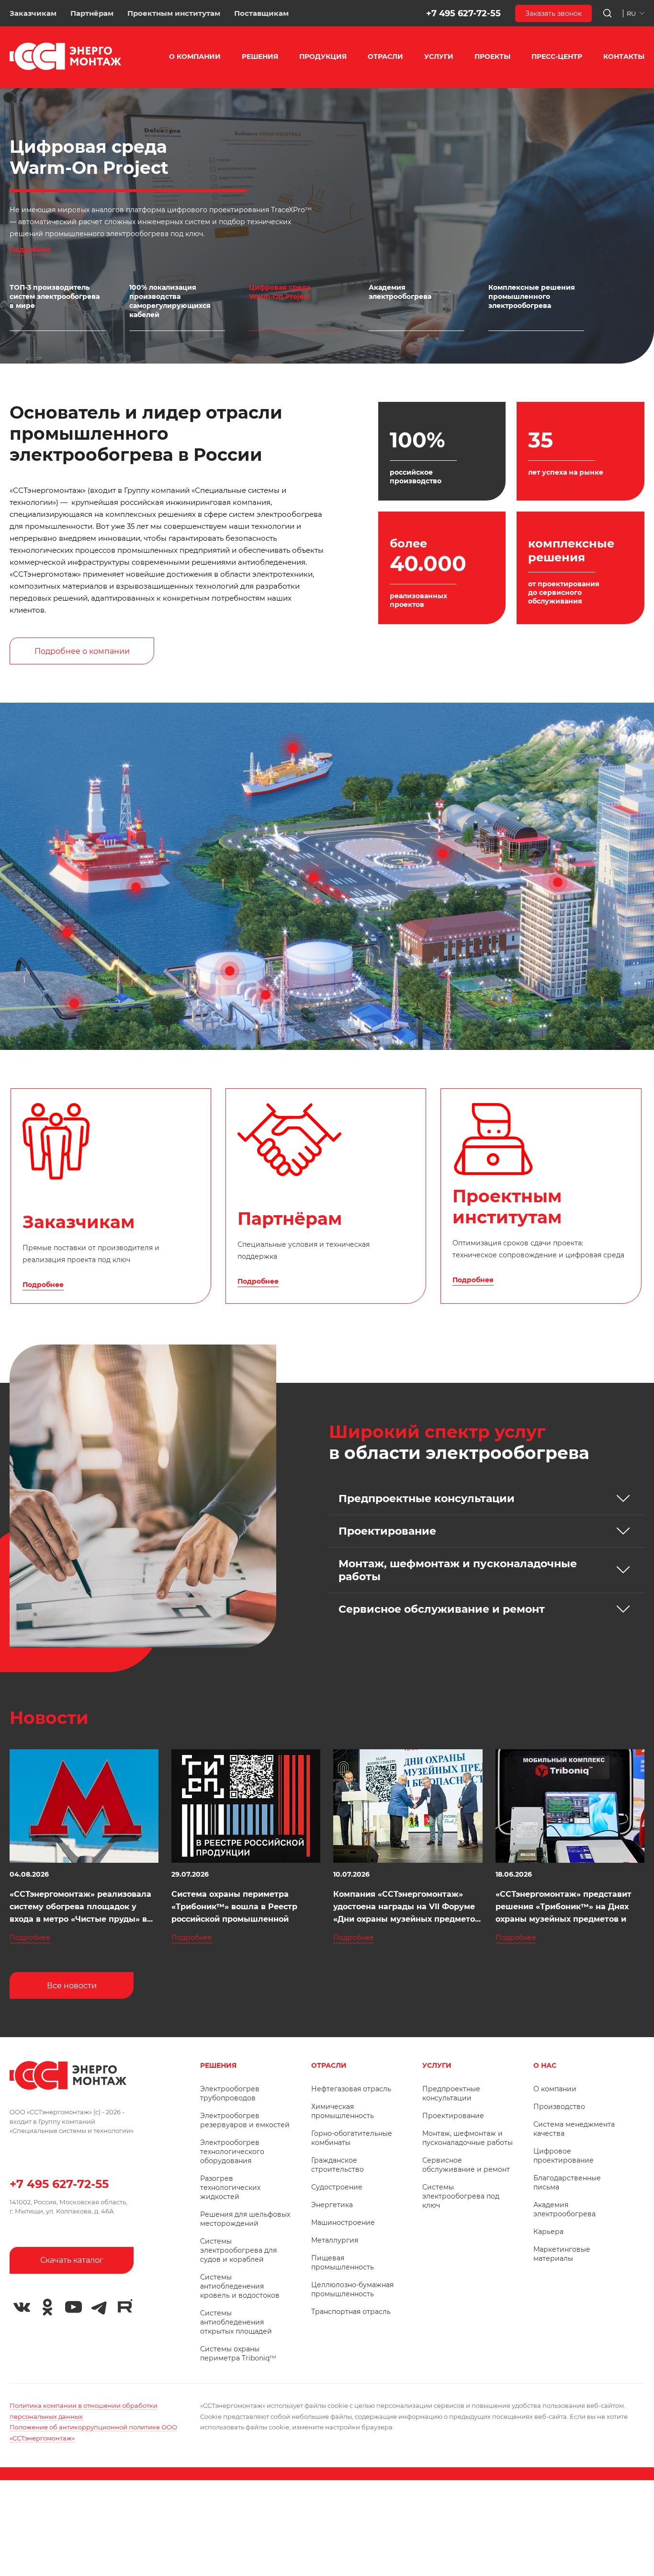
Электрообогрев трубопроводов (230, 2093)
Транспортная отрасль (351, 2312)
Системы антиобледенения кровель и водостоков (240, 2286)
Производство (559, 2107)
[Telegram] (99, 2307)
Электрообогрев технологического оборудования (232, 2152)
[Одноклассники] (47, 2307)
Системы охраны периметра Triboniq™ (238, 2354)
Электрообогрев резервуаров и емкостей (245, 2120)
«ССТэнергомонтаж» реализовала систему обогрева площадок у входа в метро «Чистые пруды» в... (81, 1907)
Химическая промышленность (343, 2111)
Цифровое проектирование (564, 2156)
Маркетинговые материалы (562, 2254)
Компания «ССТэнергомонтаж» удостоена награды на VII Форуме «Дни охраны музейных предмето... (407, 1907)
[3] (67, 933)
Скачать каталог (72, 2260)
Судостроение (337, 2187)
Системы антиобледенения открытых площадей (236, 2322)
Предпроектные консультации (451, 2093)
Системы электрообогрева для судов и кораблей (238, 2250)
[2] (293, 748)
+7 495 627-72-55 (463, 13)
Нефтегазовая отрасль (351, 2089)
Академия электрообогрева (564, 2209)
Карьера (548, 2232)
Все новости (72, 1986)
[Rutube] (125, 2306)
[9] (558, 882)
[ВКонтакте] (22, 2307)
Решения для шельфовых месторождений (245, 2219)
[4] (74, 1003)
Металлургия (335, 2240)
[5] (230, 971)
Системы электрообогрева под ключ (461, 2196)
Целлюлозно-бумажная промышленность (352, 2289)
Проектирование (453, 2116)
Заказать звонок (553, 13)
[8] (443, 854)
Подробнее (30, 250)
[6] (266, 995)
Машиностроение (343, 2223)
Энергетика (332, 2205)
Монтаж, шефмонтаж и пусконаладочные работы (468, 2138)
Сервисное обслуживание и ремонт (466, 2165)
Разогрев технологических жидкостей (230, 2188)
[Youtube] (73, 2307)
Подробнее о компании (82, 651)
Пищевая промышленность (343, 2263)
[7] (314, 878)
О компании (555, 2089)
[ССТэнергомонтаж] (65, 68)
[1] (136, 887)
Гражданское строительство (338, 2165)
